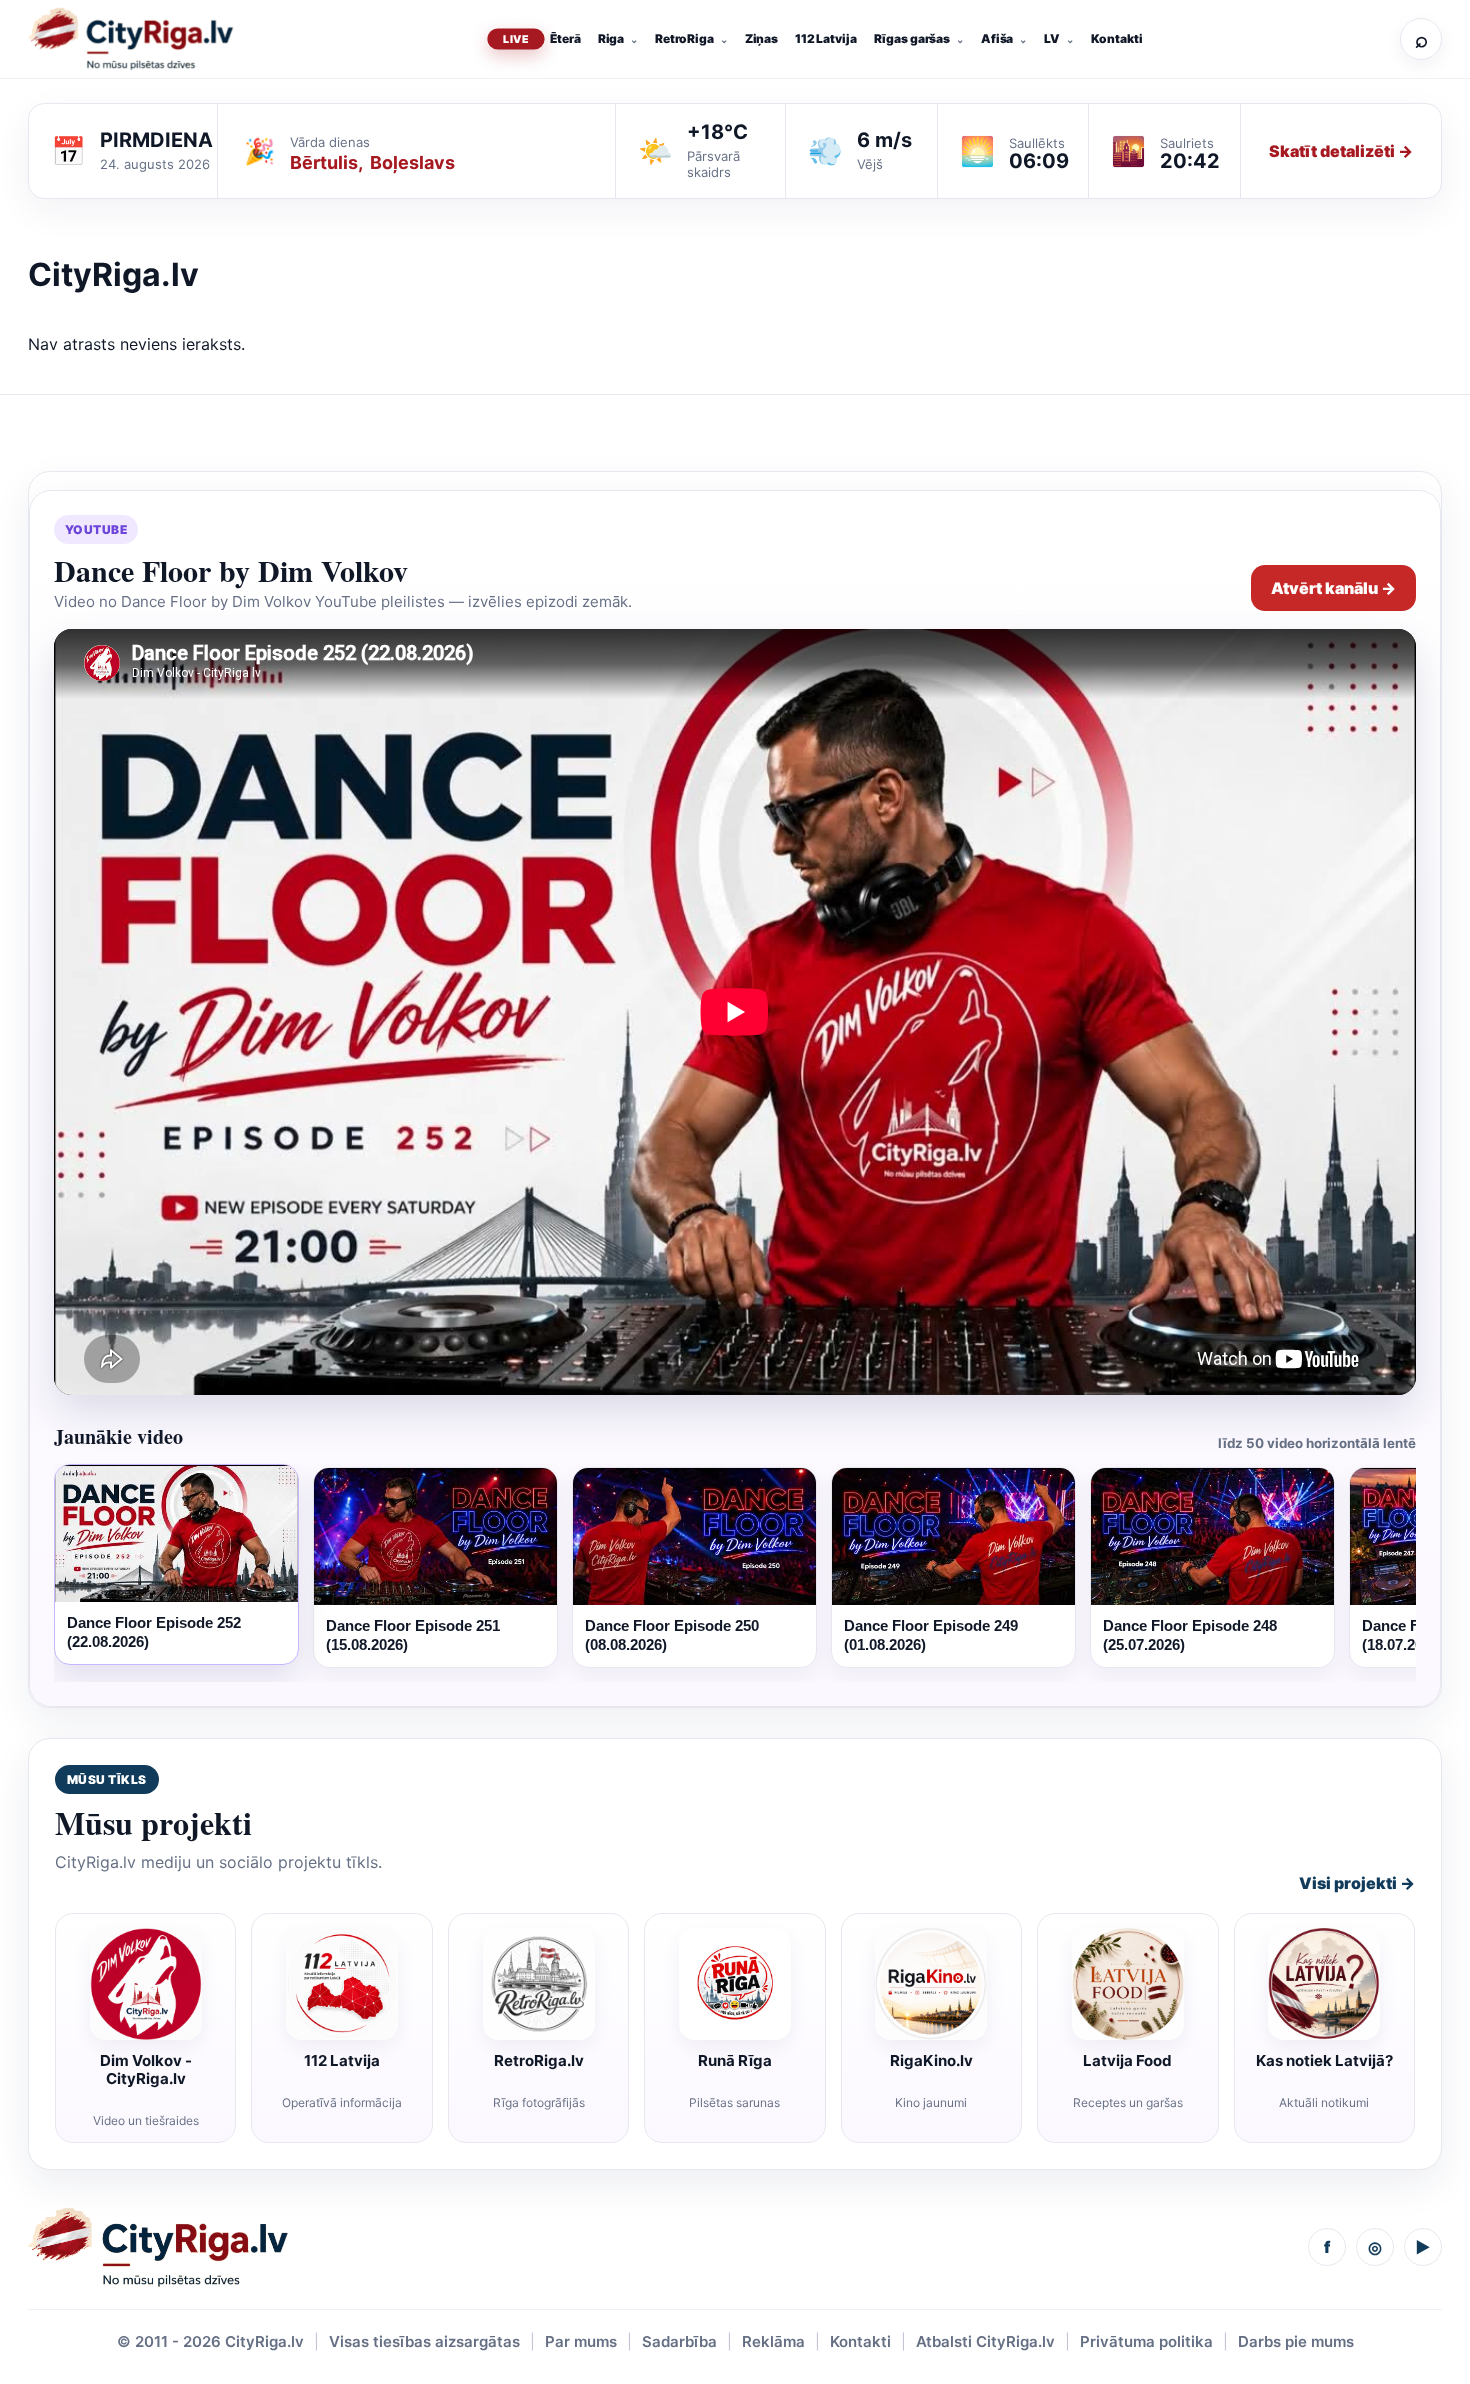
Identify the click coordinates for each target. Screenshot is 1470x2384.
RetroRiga (684, 38)
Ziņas (761, 38)
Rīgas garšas (912, 38)
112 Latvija (826, 38)
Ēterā (565, 38)
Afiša (997, 38)
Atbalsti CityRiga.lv (985, 2341)
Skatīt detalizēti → (1341, 151)
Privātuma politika (1146, 2341)
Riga (611, 38)
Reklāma (773, 2341)
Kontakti (1117, 38)
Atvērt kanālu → (1333, 588)
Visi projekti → (1357, 1883)
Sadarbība (679, 2341)
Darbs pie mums (1296, 2341)
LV (1052, 38)
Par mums (581, 2341)
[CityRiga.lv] (158, 2247)
